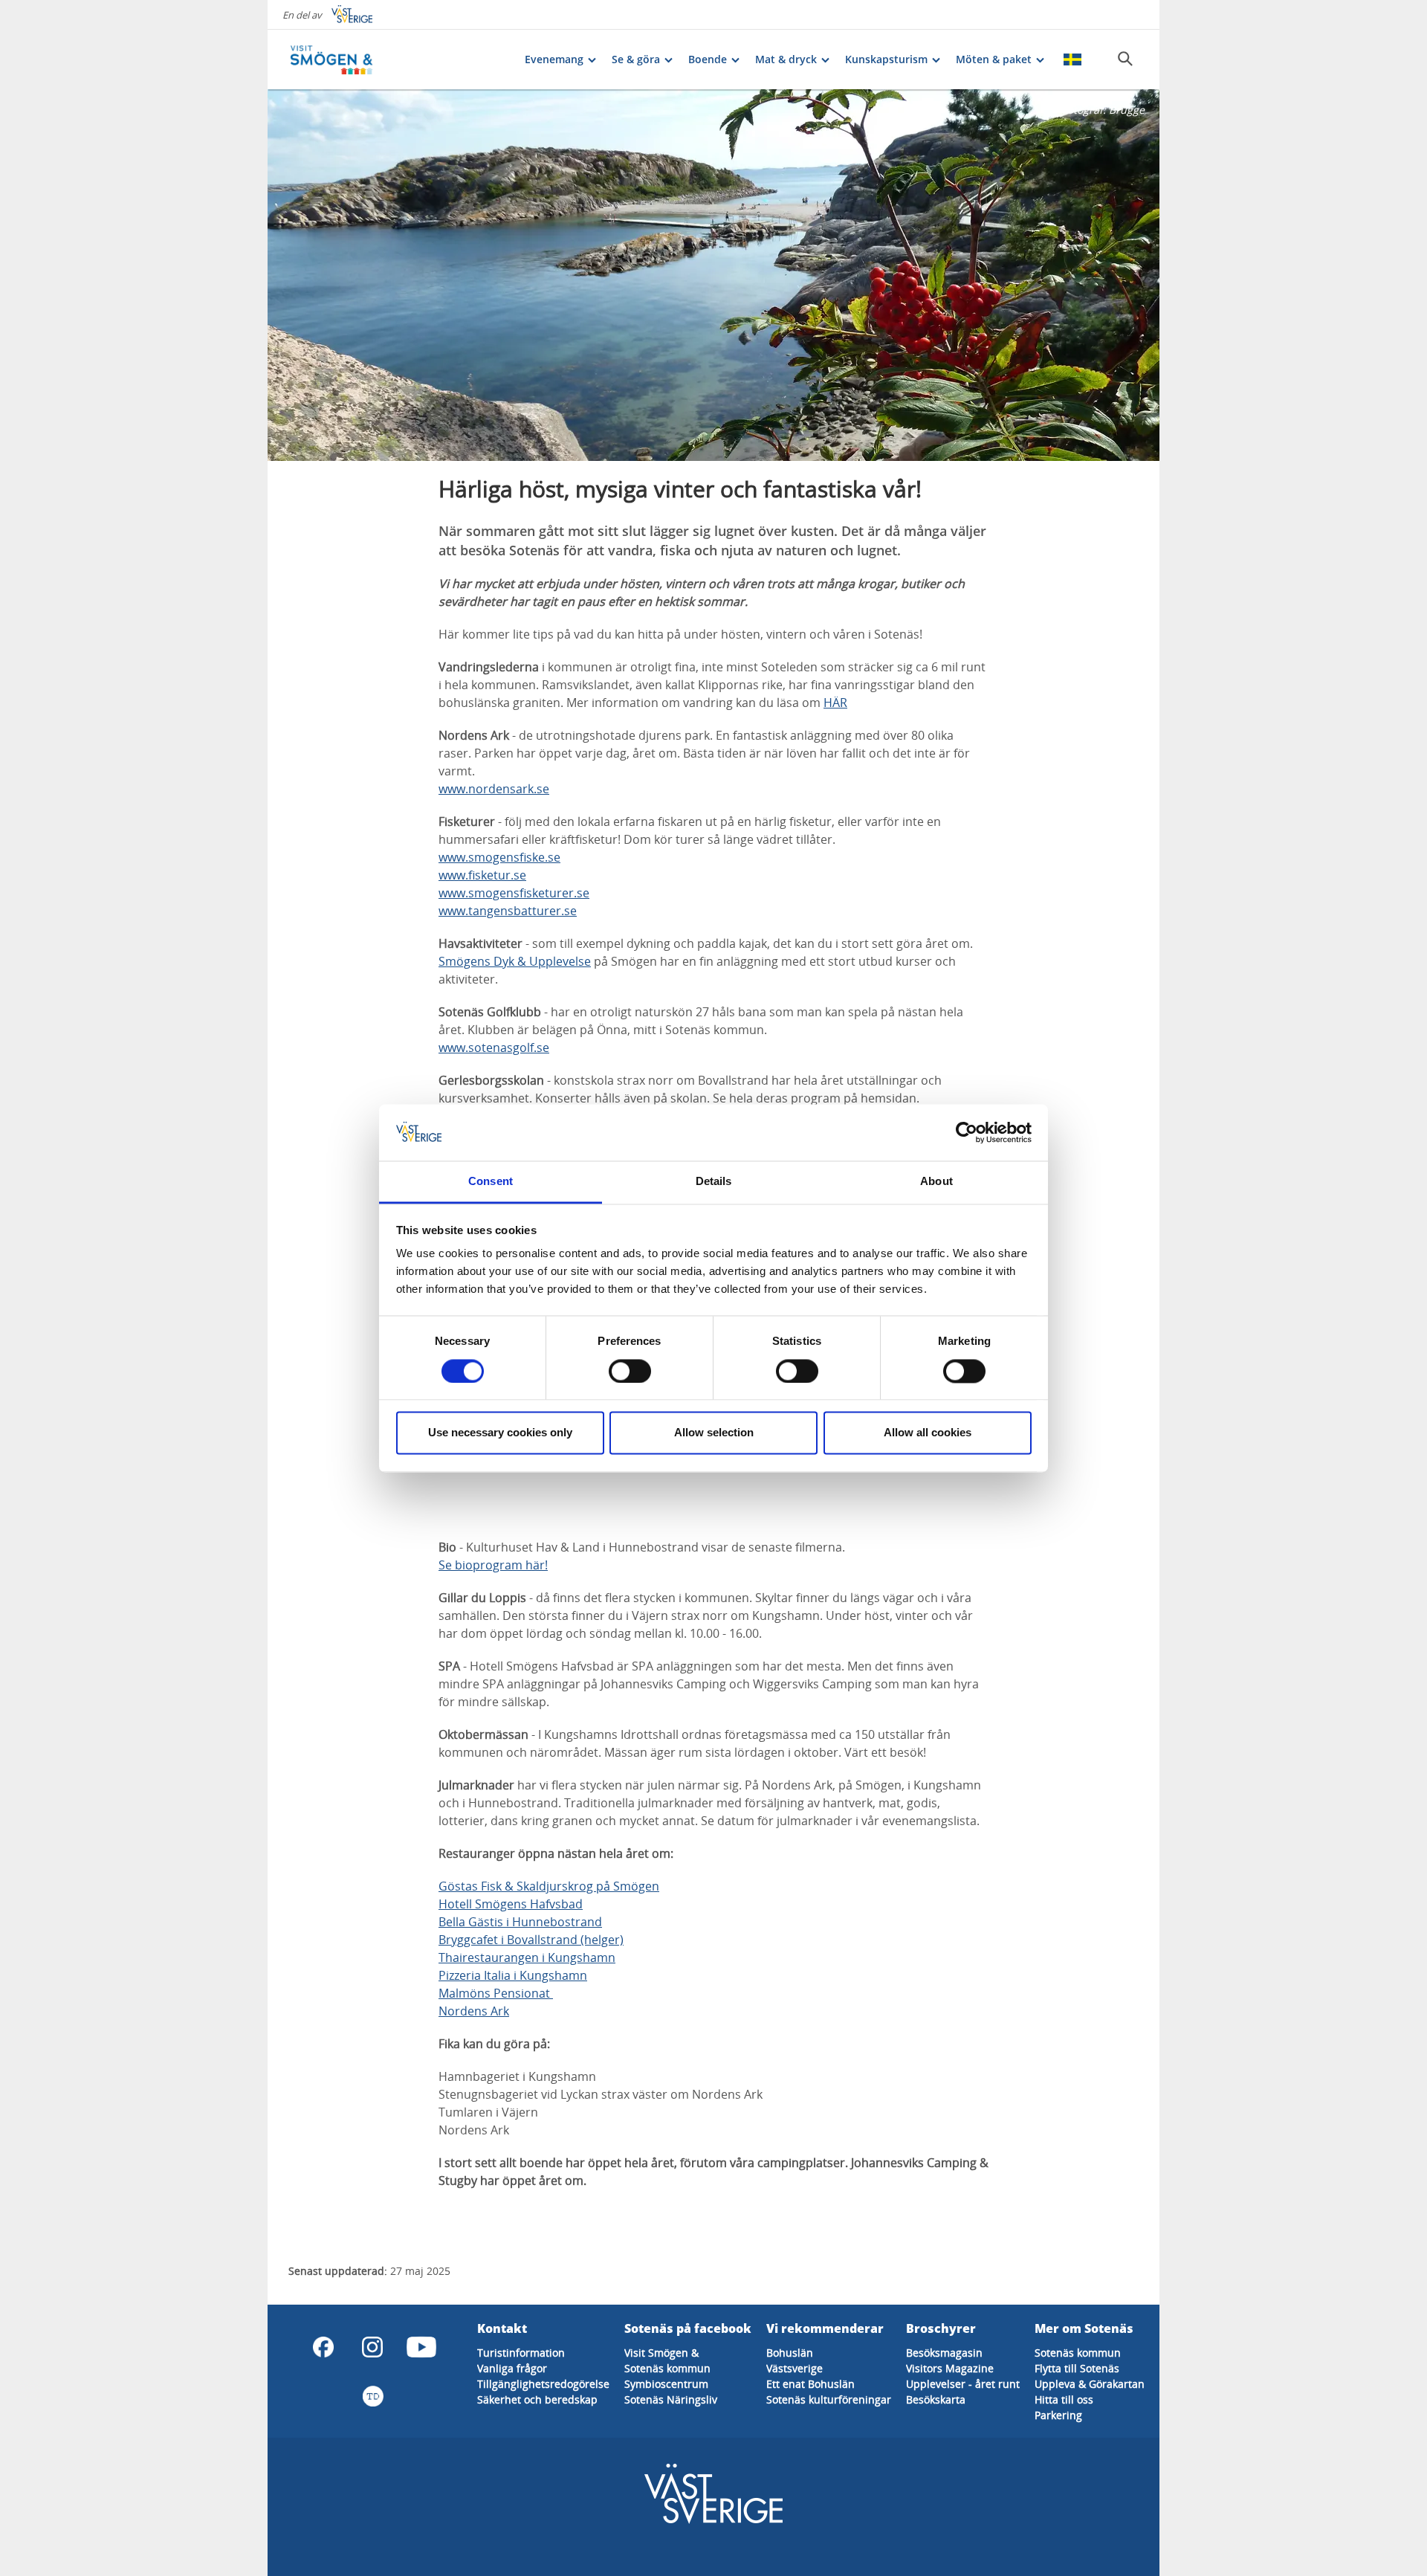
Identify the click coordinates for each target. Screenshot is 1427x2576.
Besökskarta (936, 2399)
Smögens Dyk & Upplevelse (515, 961)
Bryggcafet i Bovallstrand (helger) (531, 1940)
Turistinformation (521, 2353)
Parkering (1058, 2415)
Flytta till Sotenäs (1077, 2368)
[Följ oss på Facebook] (323, 2347)
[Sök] (1125, 59)
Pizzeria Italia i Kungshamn (513, 1975)
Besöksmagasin (944, 2353)
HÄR (835, 703)
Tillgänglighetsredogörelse (543, 2384)
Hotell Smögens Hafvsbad (511, 1904)
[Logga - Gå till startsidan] (342, 59)
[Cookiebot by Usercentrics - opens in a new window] (967, 1132)
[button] (713, 275)
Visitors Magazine (950, 2368)
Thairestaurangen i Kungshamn (527, 1957)
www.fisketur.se (482, 875)
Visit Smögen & (661, 2353)
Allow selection (714, 1433)
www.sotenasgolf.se (494, 1047)
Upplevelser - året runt (963, 2384)
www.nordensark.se (494, 789)
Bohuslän (790, 2353)
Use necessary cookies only (500, 1433)
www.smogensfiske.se (499, 857)
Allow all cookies (928, 1433)
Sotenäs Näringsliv (671, 2399)
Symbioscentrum (666, 2384)
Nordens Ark (474, 2011)
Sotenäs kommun (667, 2368)
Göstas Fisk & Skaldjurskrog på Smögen (549, 1886)
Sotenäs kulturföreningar (829, 2399)
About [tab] (936, 1182)
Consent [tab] (491, 1182)
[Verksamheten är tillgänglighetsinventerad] (372, 2396)
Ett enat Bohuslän (810, 2384)
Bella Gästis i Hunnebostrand (520, 1922)
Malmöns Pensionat (496, 1993)
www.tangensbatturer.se (508, 911)
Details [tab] (714, 1182)
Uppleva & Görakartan (1090, 2384)
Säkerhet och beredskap (537, 2399)
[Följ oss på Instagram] (372, 2347)
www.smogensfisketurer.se (514, 893)
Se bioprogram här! (493, 1565)
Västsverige (795, 2368)
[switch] (630, 1371)
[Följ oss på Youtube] (421, 2347)
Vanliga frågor (512, 2368)
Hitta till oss (1064, 2399)
